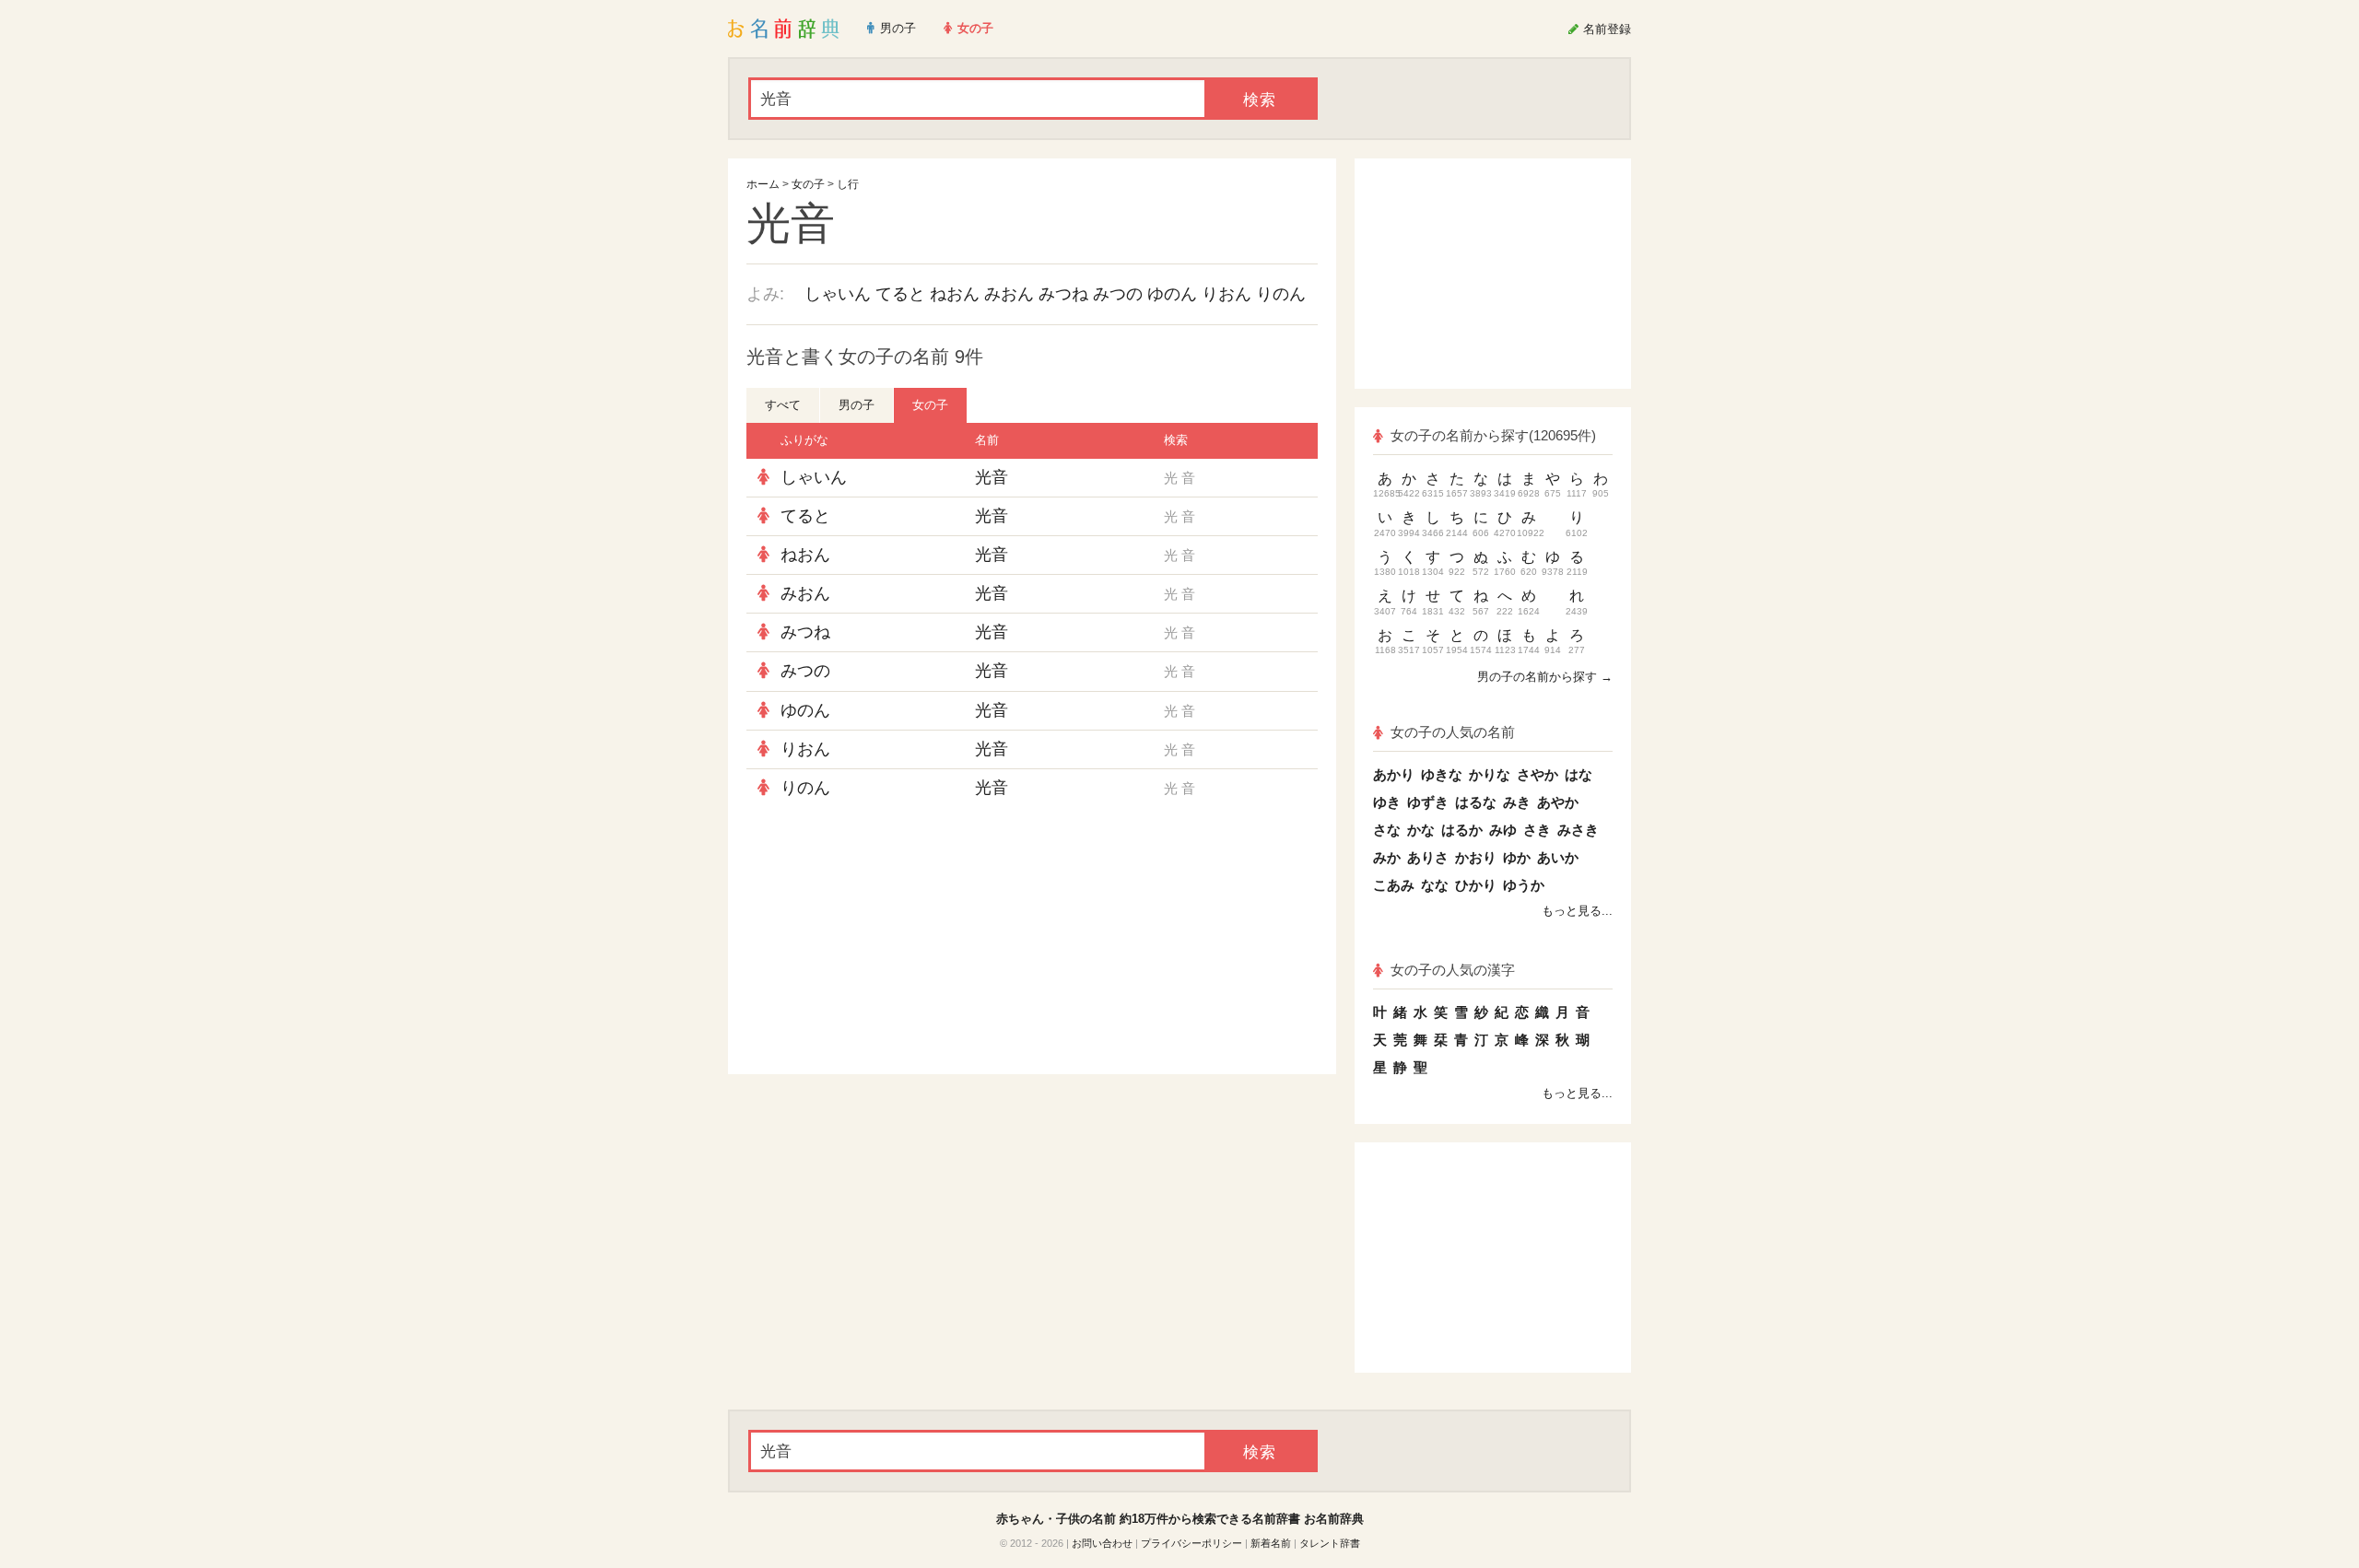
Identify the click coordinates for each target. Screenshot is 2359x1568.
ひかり (1476, 885)
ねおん (955, 294)
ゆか (1517, 857)
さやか (1537, 774)
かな (1421, 830)
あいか (1558, 857)
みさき (1578, 830)
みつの (1118, 294)
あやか (1558, 802)
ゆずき (1428, 802)
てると (900, 294)
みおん (1009, 294)
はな (1579, 774)
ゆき (1387, 802)
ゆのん (1172, 294)
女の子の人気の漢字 (1453, 970)
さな (1387, 830)
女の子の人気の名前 (1453, 732)
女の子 (808, 184)
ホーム (763, 184)
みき (1517, 802)
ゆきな (1442, 774)
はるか (1462, 830)
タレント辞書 (1330, 1543)
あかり (1394, 774)
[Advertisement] (885, 941)
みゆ (1503, 830)
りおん (1226, 294)
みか (1387, 857)
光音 (992, 477)
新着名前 (1271, 1543)
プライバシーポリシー (1191, 1543)
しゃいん (838, 294)
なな (1435, 885)
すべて (783, 405)
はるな (1476, 802)
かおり (1476, 857)
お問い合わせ (1102, 1543)
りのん (1281, 294)
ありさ (1428, 857)
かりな (1490, 774)
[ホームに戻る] (784, 29)
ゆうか (1524, 885)
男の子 (857, 405)
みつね (1063, 294)
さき (1537, 830)
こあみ (1394, 885)
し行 (848, 184)
